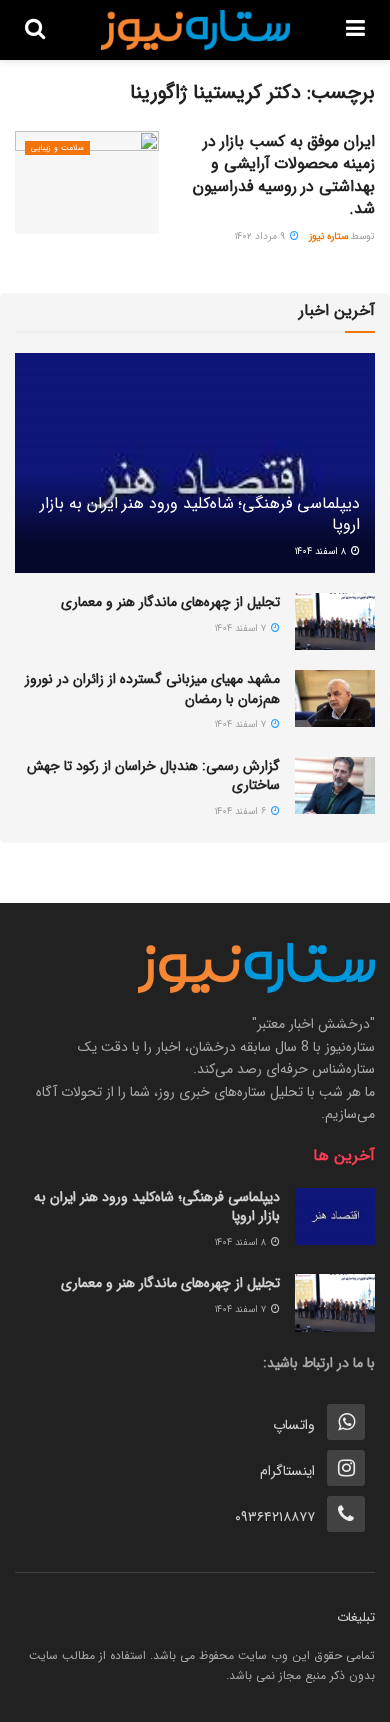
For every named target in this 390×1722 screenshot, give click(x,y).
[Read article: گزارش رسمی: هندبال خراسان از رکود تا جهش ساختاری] (335, 785)
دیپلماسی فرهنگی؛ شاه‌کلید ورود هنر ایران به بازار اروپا (200, 514)
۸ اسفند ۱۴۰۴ (322, 551)
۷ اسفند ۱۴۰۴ (242, 628)
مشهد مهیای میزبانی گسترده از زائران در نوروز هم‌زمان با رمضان (152, 689)
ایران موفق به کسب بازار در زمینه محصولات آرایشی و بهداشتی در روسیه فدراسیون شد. (284, 175)
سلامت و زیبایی (57, 148)
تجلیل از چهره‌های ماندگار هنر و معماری (170, 602)
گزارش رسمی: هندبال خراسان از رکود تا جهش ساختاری (153, 776)
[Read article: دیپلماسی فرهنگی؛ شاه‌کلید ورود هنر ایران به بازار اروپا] (335, 1216)
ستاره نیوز (328, 236)
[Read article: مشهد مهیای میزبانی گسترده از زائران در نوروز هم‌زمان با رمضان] (335, 698)
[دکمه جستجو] (35, 30)
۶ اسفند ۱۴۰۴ (242, 811)
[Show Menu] (355, 30)
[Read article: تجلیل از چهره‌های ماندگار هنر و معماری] (335, 621)
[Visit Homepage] (196, 30)
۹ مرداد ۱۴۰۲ (261, 236)
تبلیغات (356, 1617)
